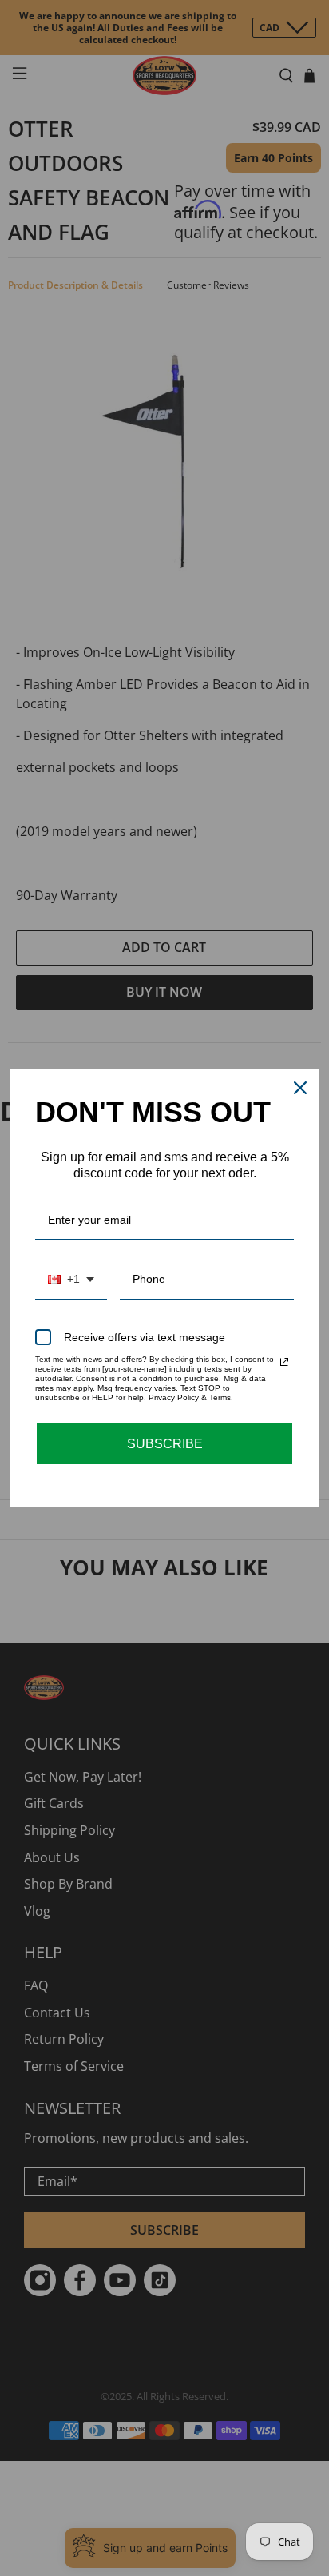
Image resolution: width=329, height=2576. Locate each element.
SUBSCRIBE (165, 1444)
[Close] (300, 1088)
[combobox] (71, 1280)
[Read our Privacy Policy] (284, 1362)
